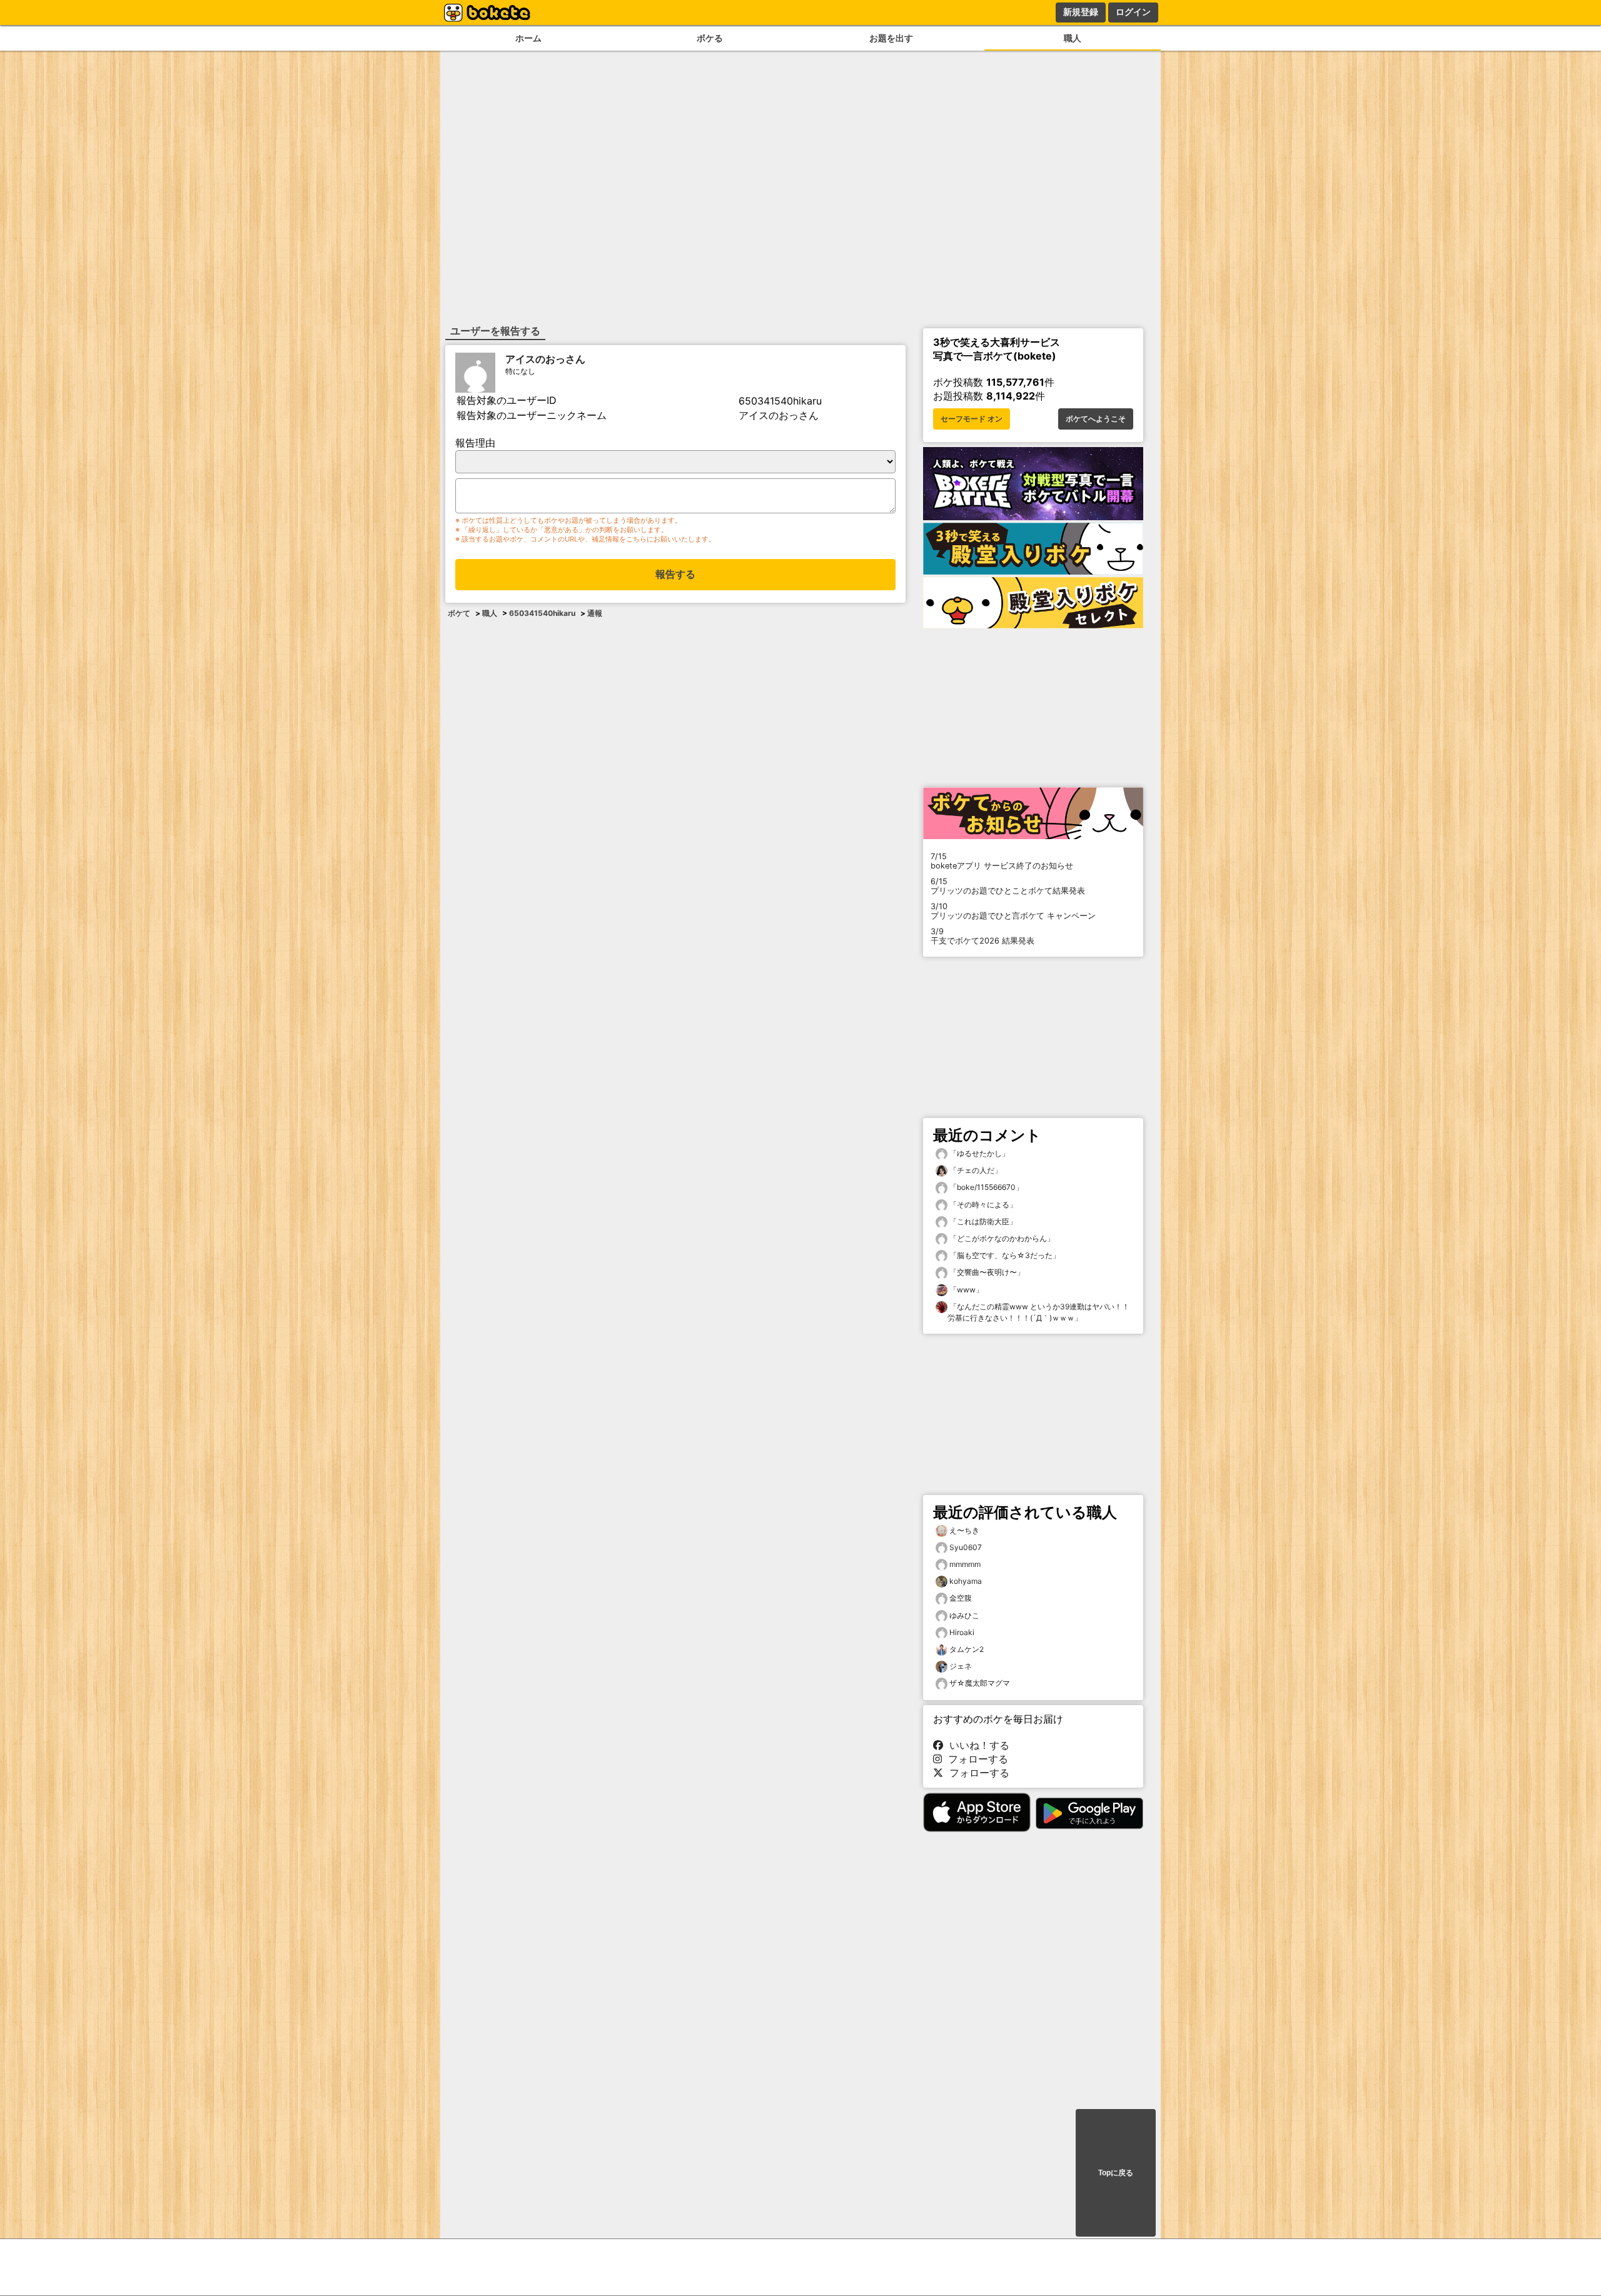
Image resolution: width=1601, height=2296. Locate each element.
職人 (1073, 38)
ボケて (459, 613)
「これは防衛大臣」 (982, 1221)
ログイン (1133, 12)
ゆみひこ (964, 1615)
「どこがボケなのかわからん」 (1001, 1238)
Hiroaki (962, 1632)
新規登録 (1081, 12)
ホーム (528, 38)
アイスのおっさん (545, 359)
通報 (595, 613)
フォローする (975, 1759)
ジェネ (961, 1666)
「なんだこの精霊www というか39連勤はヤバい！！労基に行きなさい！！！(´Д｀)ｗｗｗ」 (1038, 1312)
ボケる (710, 38)
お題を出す (891, 38)
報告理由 (475, 443)
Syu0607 (966, 1547)
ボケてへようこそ (1096, 419)
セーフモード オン (972, 419)
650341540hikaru (542, 613)
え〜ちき (964, 1530)
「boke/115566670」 (985, 1187)
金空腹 (961, 1598)
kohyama (966, 1581)
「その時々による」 (982, 1205)
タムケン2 (967, 1649)
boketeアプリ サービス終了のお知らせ (1002, 861)
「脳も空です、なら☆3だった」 (1004, 1255)
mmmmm (965, 1564)
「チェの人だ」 (975, 1170)
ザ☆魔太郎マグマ (980, 1683)
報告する (675, 574)
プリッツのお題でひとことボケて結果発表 (1008, 886)
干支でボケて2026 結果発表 (982, 936)
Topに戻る (1116, 2173)
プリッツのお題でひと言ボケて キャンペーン (1013, 911)
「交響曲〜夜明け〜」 (986, 1272)
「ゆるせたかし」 (978, 1153)
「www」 (965, 1290)
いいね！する (976, 1745)
